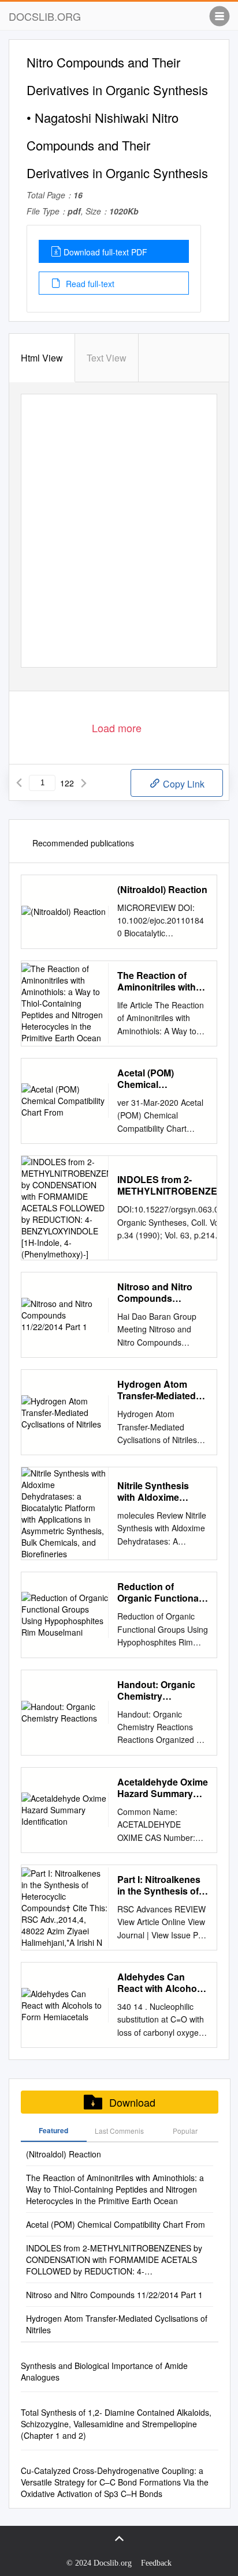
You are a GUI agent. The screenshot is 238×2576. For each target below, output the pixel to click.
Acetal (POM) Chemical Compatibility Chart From (159, 1079)
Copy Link (183, 784)
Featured (53, 2130)
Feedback (156, 2563)
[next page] (84, 783)
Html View (42, 358)
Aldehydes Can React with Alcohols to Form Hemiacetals (162, 1983)
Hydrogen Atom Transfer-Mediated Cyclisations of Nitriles (157, 1390)
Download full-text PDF (105, 252)
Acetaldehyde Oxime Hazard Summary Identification (163, 1788)
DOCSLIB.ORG (45, 16)
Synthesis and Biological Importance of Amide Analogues (104, 2371)
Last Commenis (119, 2131)
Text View (107, 358)
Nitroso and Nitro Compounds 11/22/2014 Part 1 (155, 1293)
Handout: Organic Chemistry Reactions (156, 1690)
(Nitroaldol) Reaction (162, 890)
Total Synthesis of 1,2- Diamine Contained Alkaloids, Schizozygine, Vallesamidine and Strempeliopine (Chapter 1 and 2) (116, 2424)
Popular (185, 2131)
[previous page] (19, 783)
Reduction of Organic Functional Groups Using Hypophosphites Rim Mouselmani (159, 1592)
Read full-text (89, 284)
